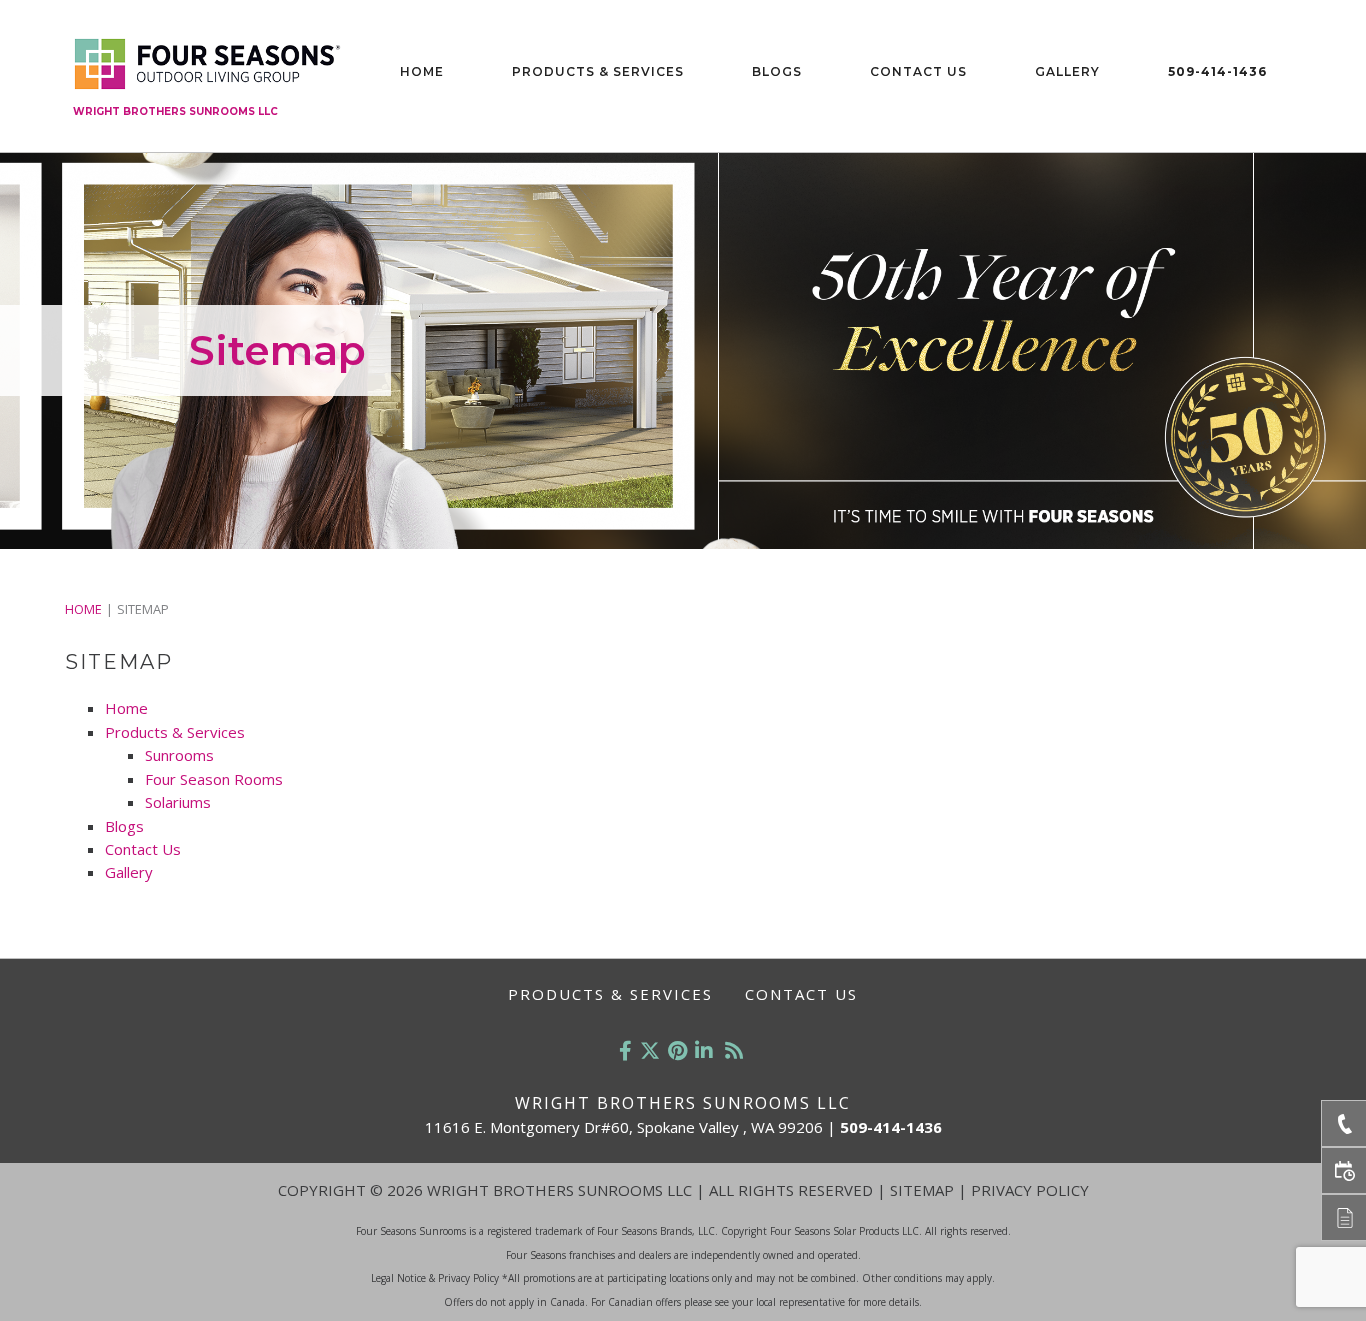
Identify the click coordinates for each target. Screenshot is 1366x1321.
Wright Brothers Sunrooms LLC (175, 111)
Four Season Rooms (214, 779)
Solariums (178, 802)
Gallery (1067, 71)
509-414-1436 (1217, 71)
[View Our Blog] (734, 1050)
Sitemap (922, 1190)
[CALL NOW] (1343, 1123)
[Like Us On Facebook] (625, 1050)
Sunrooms (179, 755)
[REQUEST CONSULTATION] (1343, 1170)
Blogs (777, 71)
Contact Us (918, 71)
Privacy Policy (1030, 1190)
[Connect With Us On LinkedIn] (704, 1050)
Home (422, 71)
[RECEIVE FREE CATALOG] (1343, 1217)
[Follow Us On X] (650, 1050)
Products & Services (598, 71)
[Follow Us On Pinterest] (677, 1050)
